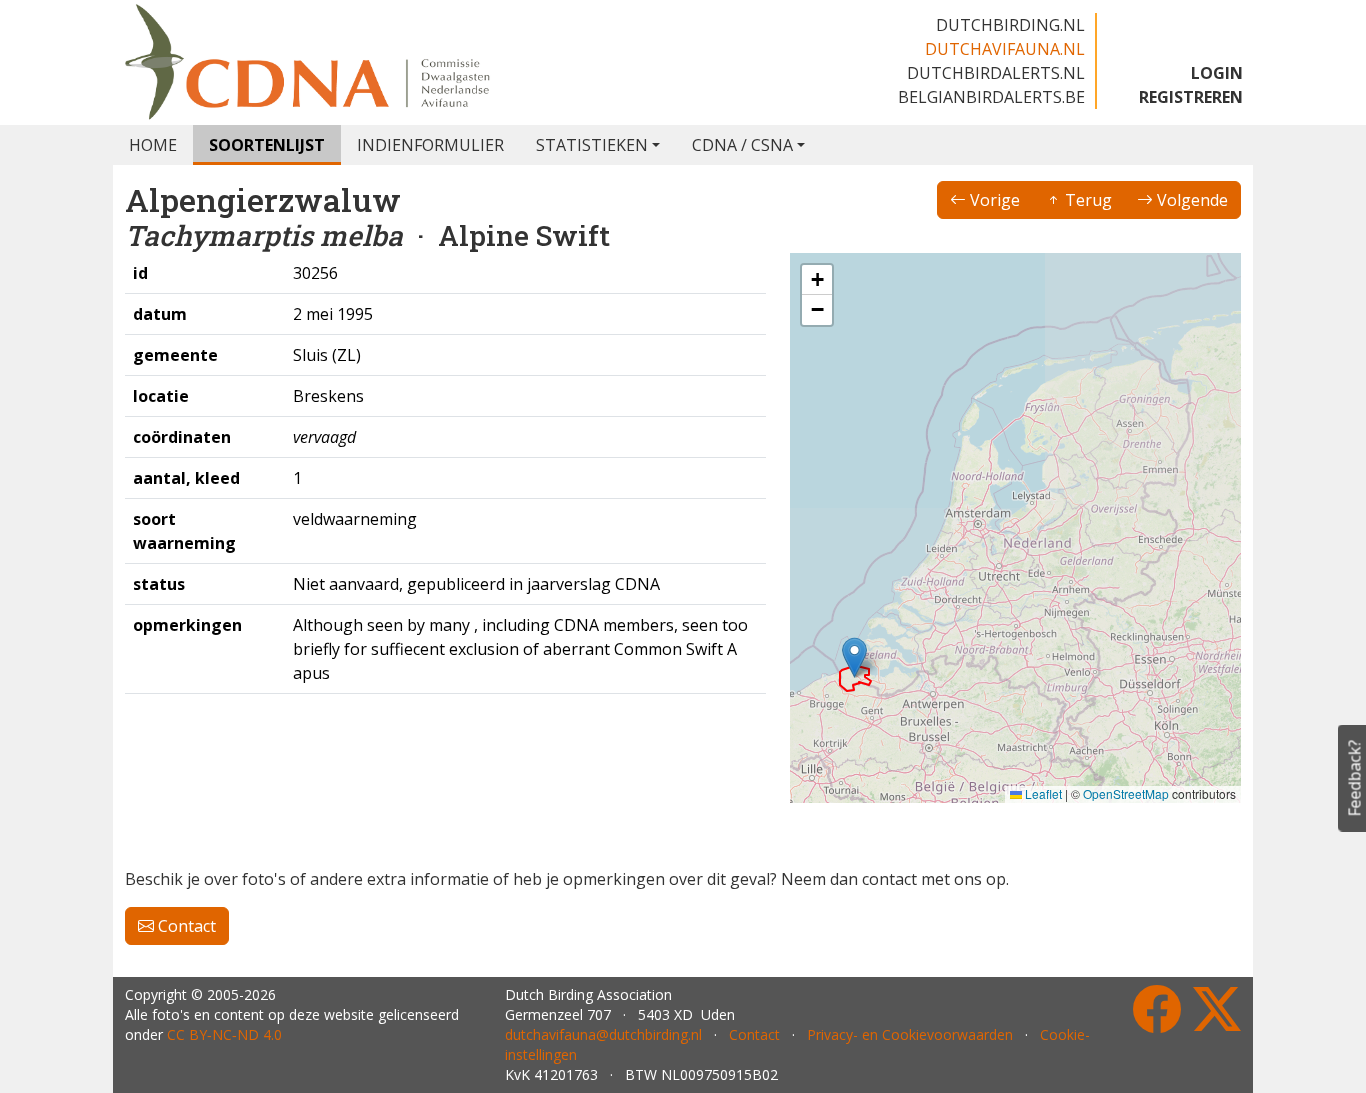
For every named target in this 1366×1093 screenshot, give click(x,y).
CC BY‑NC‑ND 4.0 (224, 1034)
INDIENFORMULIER (430, 145)
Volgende (1190, 200)
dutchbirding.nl (1010, 25)
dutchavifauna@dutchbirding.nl (603, 1034)
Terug (1086, 200)
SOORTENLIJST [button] (267, 145)
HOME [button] (153, 145)
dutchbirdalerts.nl (996, 73)
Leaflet (1042, 793)
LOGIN (1217, 73)
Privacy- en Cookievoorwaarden (910, 1034)
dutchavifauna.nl (1005, 49)
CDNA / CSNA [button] (742, 145)
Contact (185, 926)
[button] (854, 657)
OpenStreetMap (1126, 793)
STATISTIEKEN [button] (592, 145)
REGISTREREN (1191, 97)
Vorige (993, 200)
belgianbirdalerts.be (991, 97)
